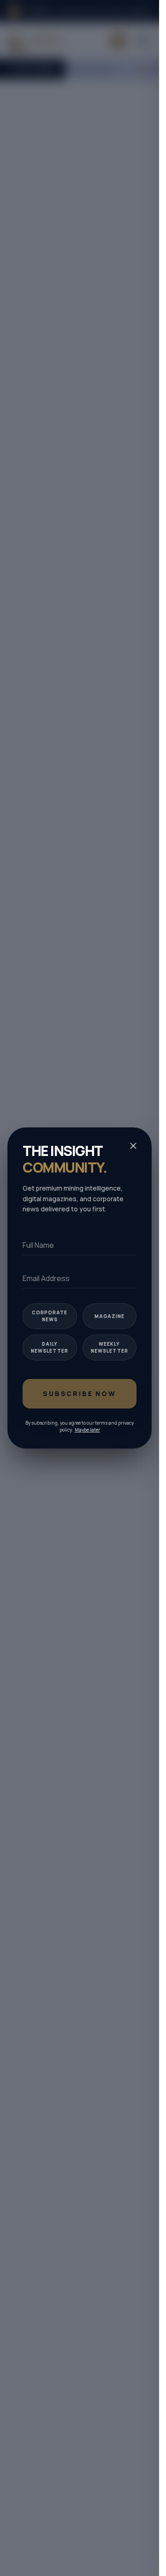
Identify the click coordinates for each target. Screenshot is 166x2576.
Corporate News (50, 1316)
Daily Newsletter (50, 1347)
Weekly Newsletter (110, 1347)
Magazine (110, 1316)
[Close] (133, 1146)
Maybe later (87, 1430)
